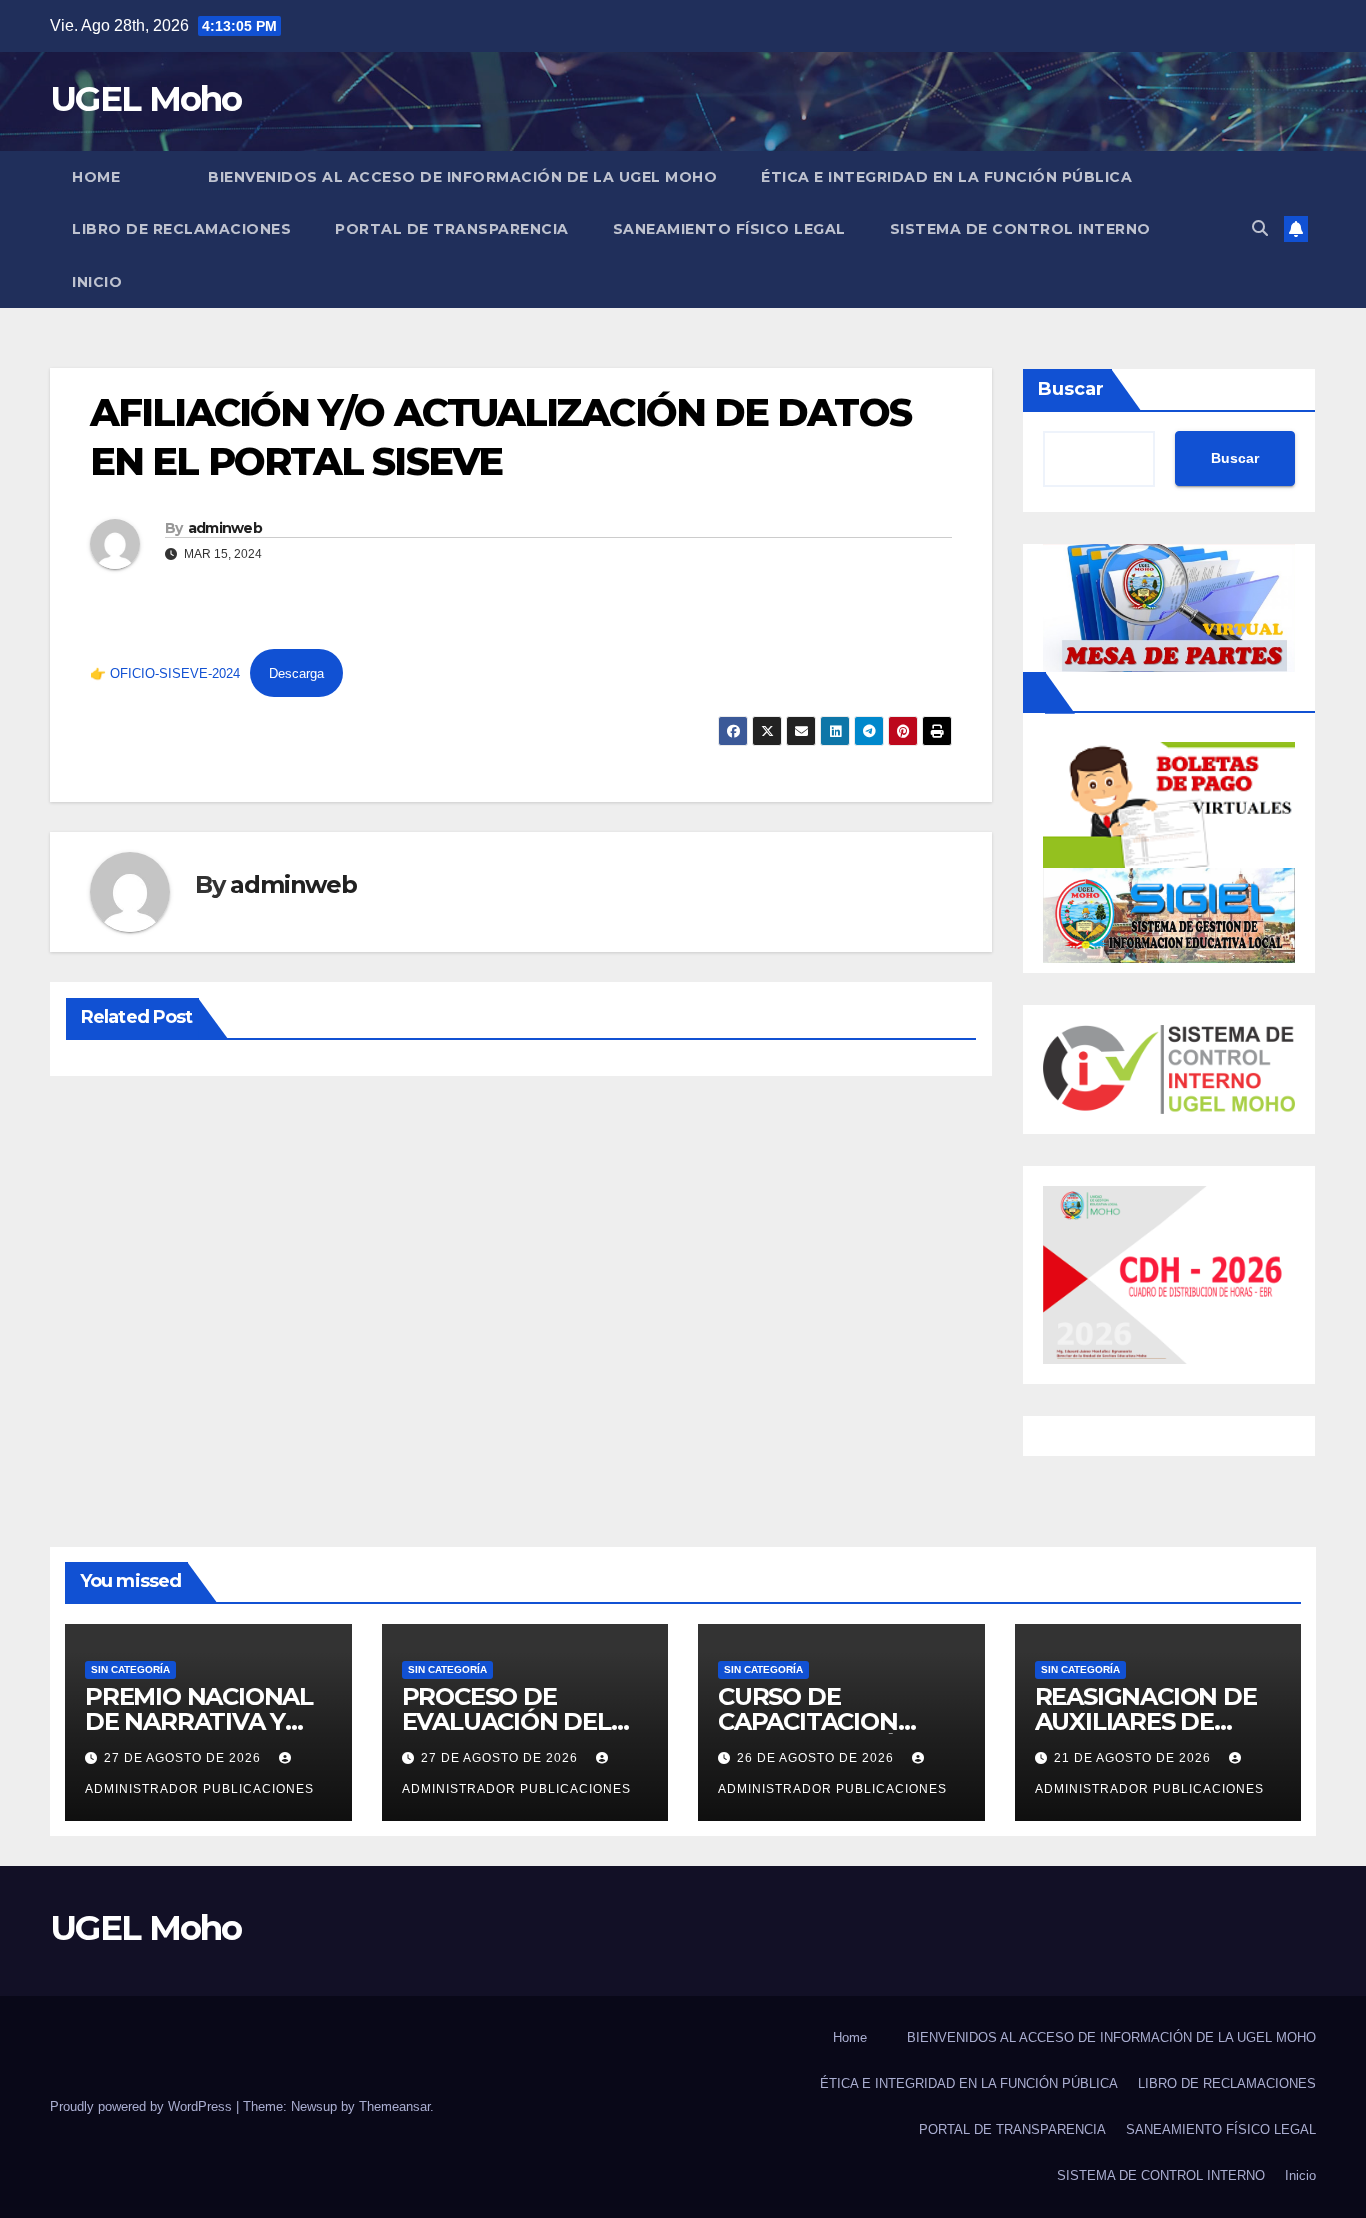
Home (96, 177)
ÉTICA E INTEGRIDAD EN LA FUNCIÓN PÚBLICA (946, 177)
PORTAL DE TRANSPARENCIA (452, 229)
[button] (1260, 228)
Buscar (1071, 389)
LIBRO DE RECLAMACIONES (181, 229)
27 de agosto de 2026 (184, 1758)
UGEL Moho (146, 99)
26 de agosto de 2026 (817, 1758)
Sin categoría (130, 1669)
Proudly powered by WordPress (143, 2106)
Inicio (97, 282)
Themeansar (394, 2106)
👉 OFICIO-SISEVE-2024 (165, 673)
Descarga (296, 673)
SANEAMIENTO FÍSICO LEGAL (729, 229)
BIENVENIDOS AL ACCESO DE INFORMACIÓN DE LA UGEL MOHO (462, 177)
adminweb (225, 528)
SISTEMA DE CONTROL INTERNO (1020, 229)
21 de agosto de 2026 (1134, 1758)
